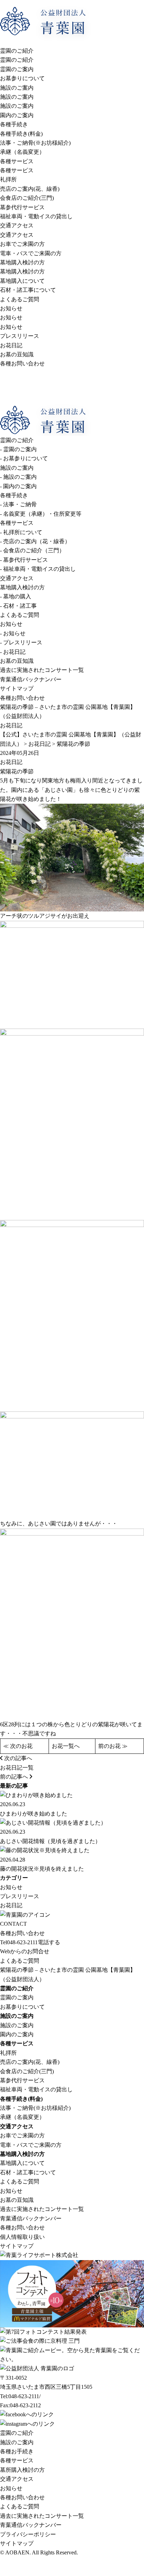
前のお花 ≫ (113, 1746)
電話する (49, 1942)
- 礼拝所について (21, 532)
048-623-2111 (19, 1942)
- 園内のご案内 (18, 486)
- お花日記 (13, 652)
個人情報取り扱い (22, 2237)
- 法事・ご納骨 (18, 504)
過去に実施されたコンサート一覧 (42, 670)
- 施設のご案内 (18, 477)
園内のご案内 (17, 115)
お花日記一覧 (17, 1768)
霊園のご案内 (17, 69)
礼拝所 (8, 179)
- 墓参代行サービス (24, 560)
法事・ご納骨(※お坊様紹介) (35, 143)
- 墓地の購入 (16, 596)
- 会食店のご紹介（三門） (32, 550)
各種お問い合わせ (22, 363)
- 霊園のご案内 (18, 449)
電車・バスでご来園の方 (31, 253)
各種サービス (17, 161)
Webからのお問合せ (25, 1951)
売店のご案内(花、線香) (30, 189)
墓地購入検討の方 (22, 262)
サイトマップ (17, 688)
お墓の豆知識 (17, 354)
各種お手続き (17, 2451)
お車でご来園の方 (22, 244)
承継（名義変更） (22, 152)
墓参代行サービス (22, 207)
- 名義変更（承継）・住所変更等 (41, 514)
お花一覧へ (66, 1746)
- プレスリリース (21, 642)
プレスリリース (20, 336)
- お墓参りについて (24, 458)
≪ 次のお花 (18, 1746)
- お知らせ (13, 633)
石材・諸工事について (28, 290)
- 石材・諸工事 (18, 606)
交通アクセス (17, 225)
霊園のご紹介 (17, 51)
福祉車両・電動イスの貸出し (36, 216)
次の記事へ (17, 1758)
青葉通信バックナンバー (31, 679)
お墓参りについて (22, 78)
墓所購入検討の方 (22, 2470)
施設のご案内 (17, 88)
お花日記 (11, 345)
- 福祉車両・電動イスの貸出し (38, 569)
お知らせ (11, 308)
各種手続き (14, 124)
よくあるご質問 (20, 299)
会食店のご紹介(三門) (27, 198)
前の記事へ (15, 1777)
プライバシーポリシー (28, 2534)
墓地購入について (22, 281)
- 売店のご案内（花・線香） (35, 541)
